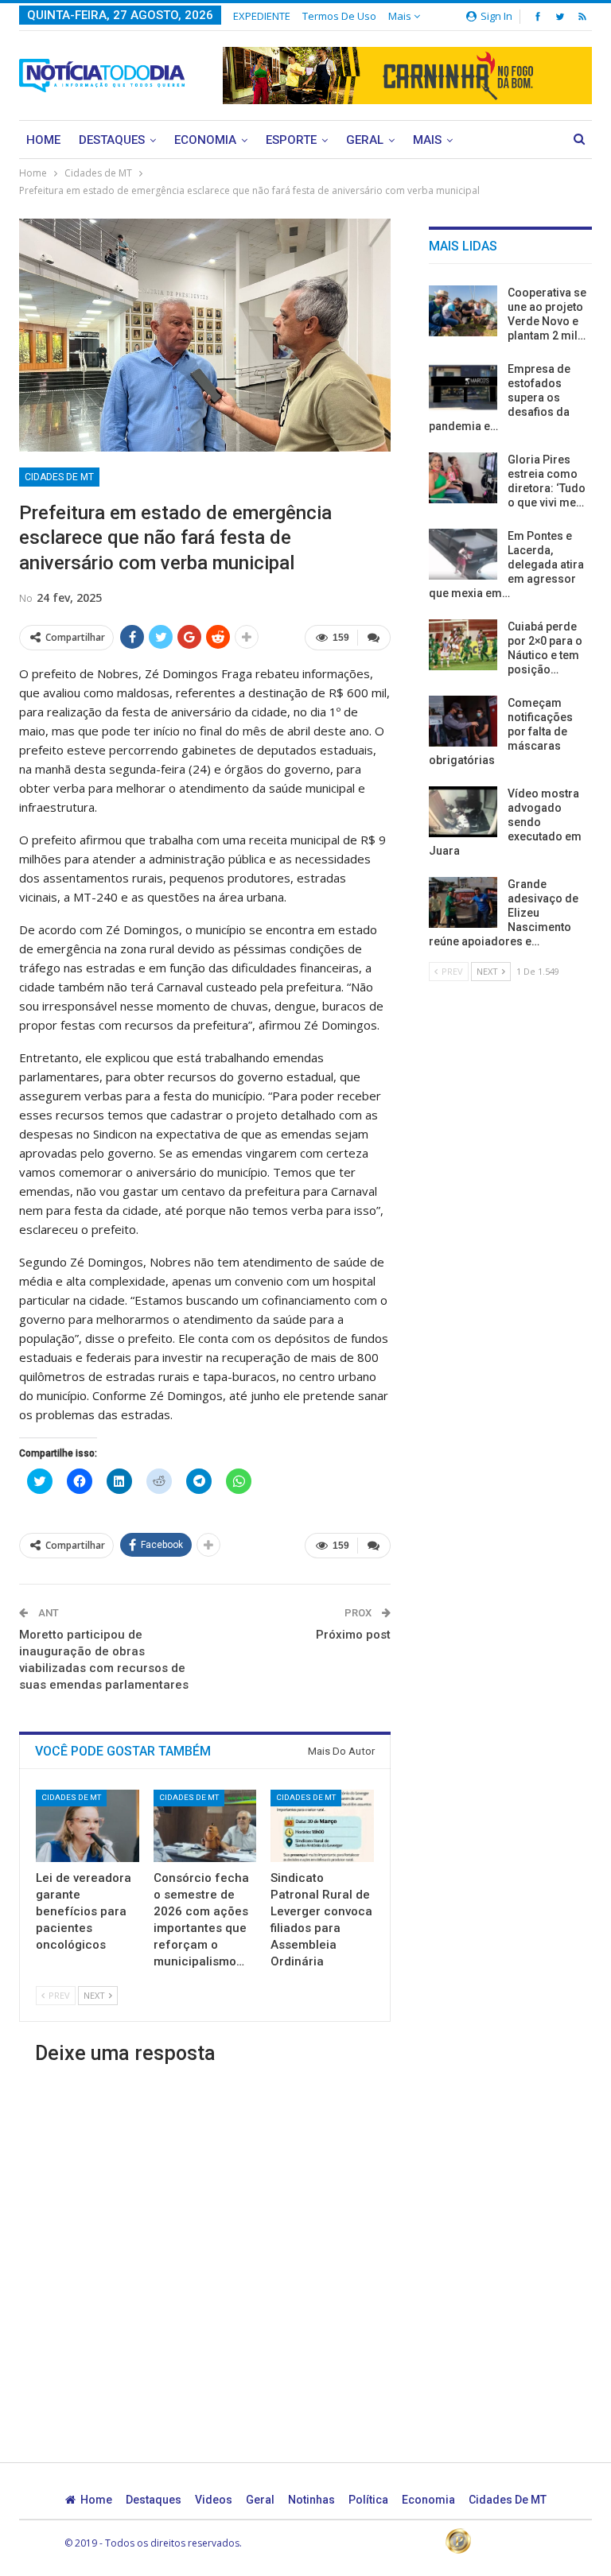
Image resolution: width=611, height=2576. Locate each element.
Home (43, 140)
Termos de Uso (339, 16)
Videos (214, 2500)
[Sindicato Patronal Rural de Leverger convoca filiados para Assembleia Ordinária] (322, 1826)
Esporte (291, 140)
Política (368, 2500)
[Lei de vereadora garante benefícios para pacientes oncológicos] (88, 1826)
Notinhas (311, 2500)
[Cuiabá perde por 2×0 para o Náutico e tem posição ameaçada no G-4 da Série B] (463, 645)
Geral (365, 140)
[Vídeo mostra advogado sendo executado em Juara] (463, 812)
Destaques (112, 140)
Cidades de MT (59, 477)
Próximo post (353, 1635)
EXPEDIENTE (262, 16)
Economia (205, 140)
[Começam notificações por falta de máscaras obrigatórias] (463, 721)
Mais (401, 16)
